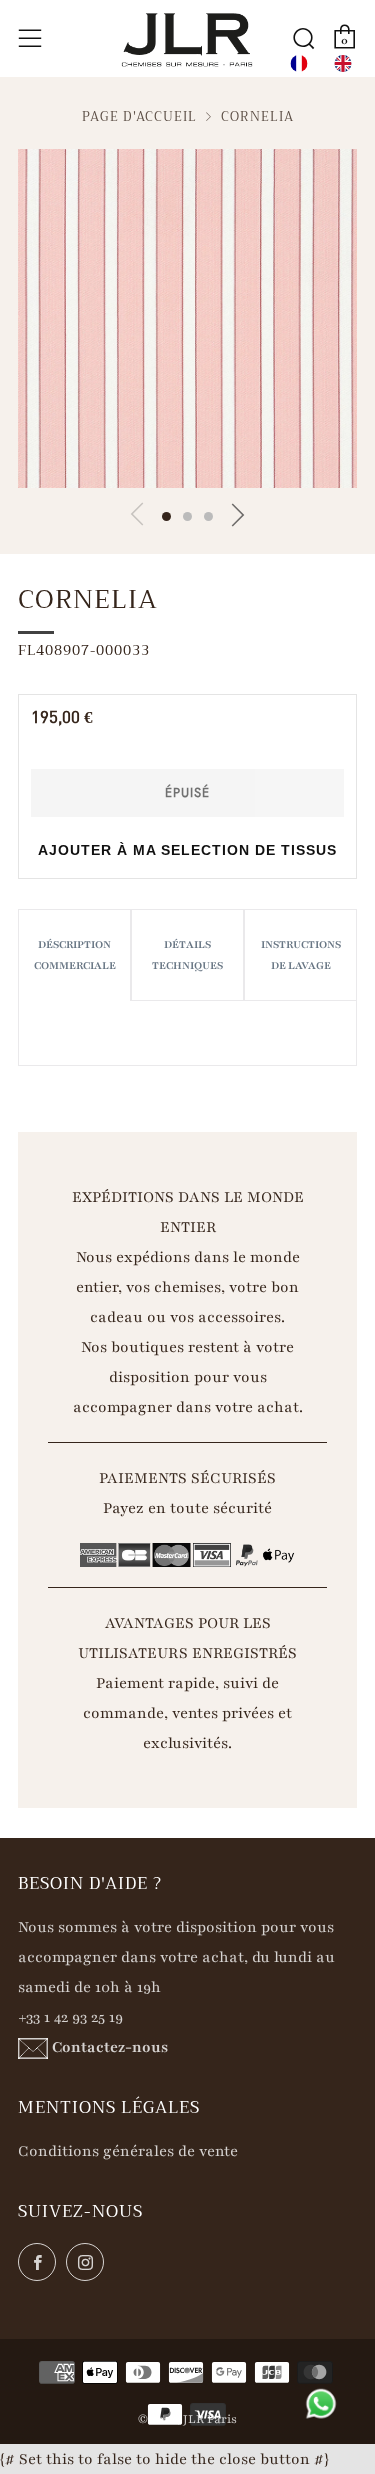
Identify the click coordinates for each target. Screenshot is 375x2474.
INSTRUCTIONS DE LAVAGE (301, 955)
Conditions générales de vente (128, 2151)
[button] (166, 516)
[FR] (299, 63)
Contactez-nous (110, 2047)
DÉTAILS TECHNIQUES (187, 955)
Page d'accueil (139, 117)
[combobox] (299, 63)
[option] (343, 63)
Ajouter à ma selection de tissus (187, 850)
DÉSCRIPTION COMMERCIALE (75, 955)
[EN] (343, 63)
